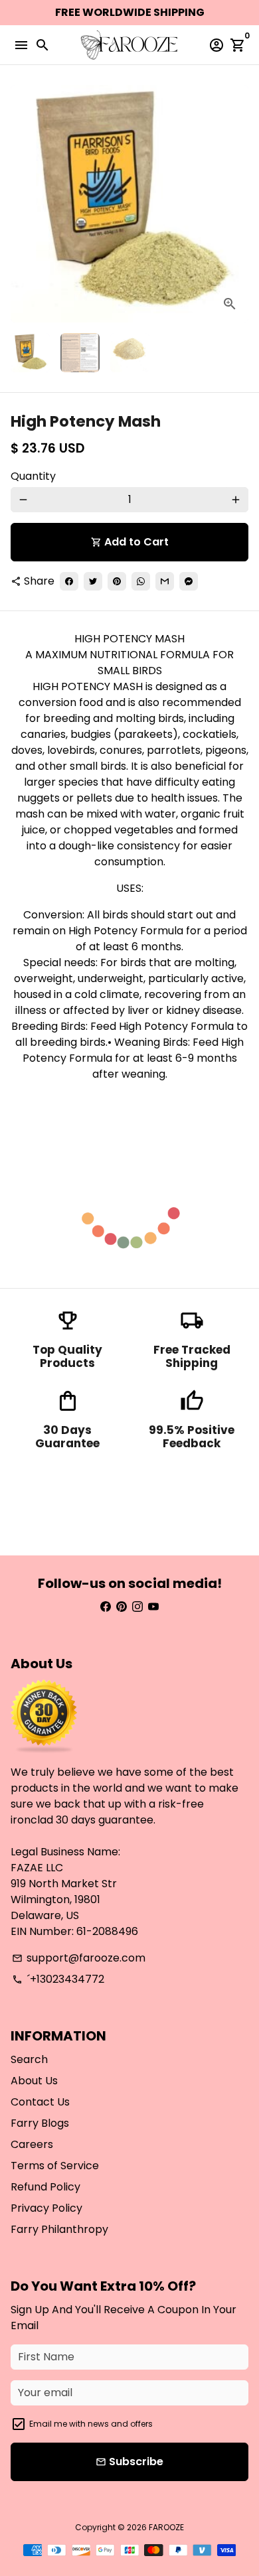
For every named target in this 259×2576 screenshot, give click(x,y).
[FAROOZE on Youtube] (153, 1607)
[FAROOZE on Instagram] (137, 1607)
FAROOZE (166, 2527)
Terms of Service (55, 2166)
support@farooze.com (79, 1958)
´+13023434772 (58, 1979)
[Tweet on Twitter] (93, 581)
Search (29, 2059)
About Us (34, 2081)
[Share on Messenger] (189, 581)
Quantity (33, 476)
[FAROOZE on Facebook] (106, 1607)
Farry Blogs (40, 2123)
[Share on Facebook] (69, 581)
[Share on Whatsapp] (141, 581)
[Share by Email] (165, 581)
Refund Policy (45, 2187)
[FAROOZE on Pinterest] (122, 1607)
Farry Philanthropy (59, 2229)
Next (236, 204)
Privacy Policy (46, 2208)
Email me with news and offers (91, 2424)
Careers (32, 2144)
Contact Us (40, 2102)
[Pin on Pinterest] (117, 581)
